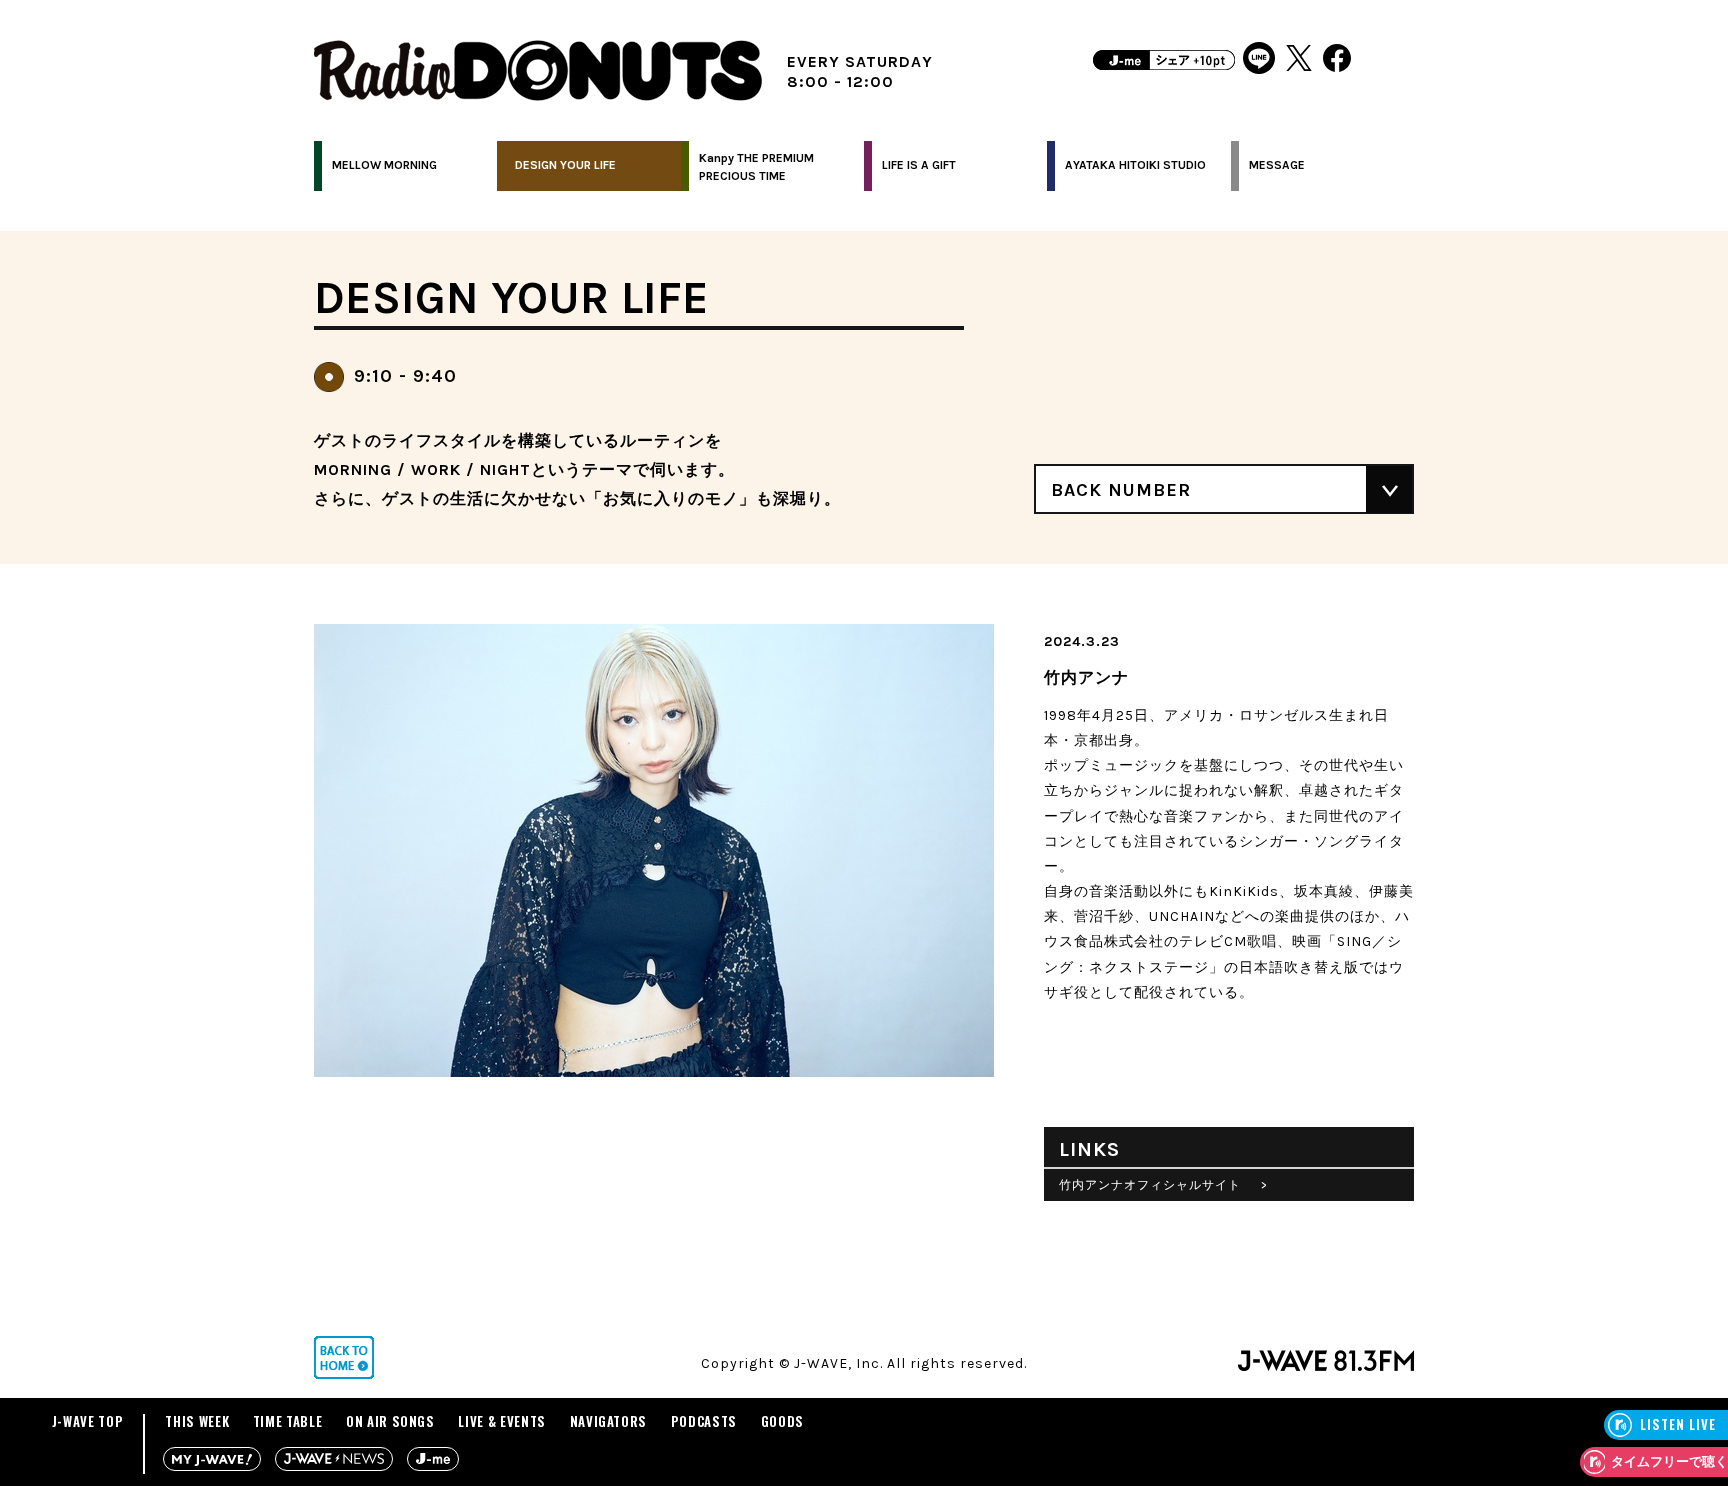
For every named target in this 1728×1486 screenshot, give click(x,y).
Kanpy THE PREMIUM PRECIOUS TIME (756, 167)
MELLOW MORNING (384, 165)
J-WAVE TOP (88, 1421)
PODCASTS (704, 1421)
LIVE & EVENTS (501, 1421)
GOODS (782, 1421)
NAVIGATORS (609, 1421)
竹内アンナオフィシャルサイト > (1163, 1185)
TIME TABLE (288, 1421)
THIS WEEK (197, 1421)
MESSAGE (1277, 165)
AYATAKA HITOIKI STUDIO (1135, 165)
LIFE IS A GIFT (919, 165)
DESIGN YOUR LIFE (565, 165)
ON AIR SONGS (390, 1421)
